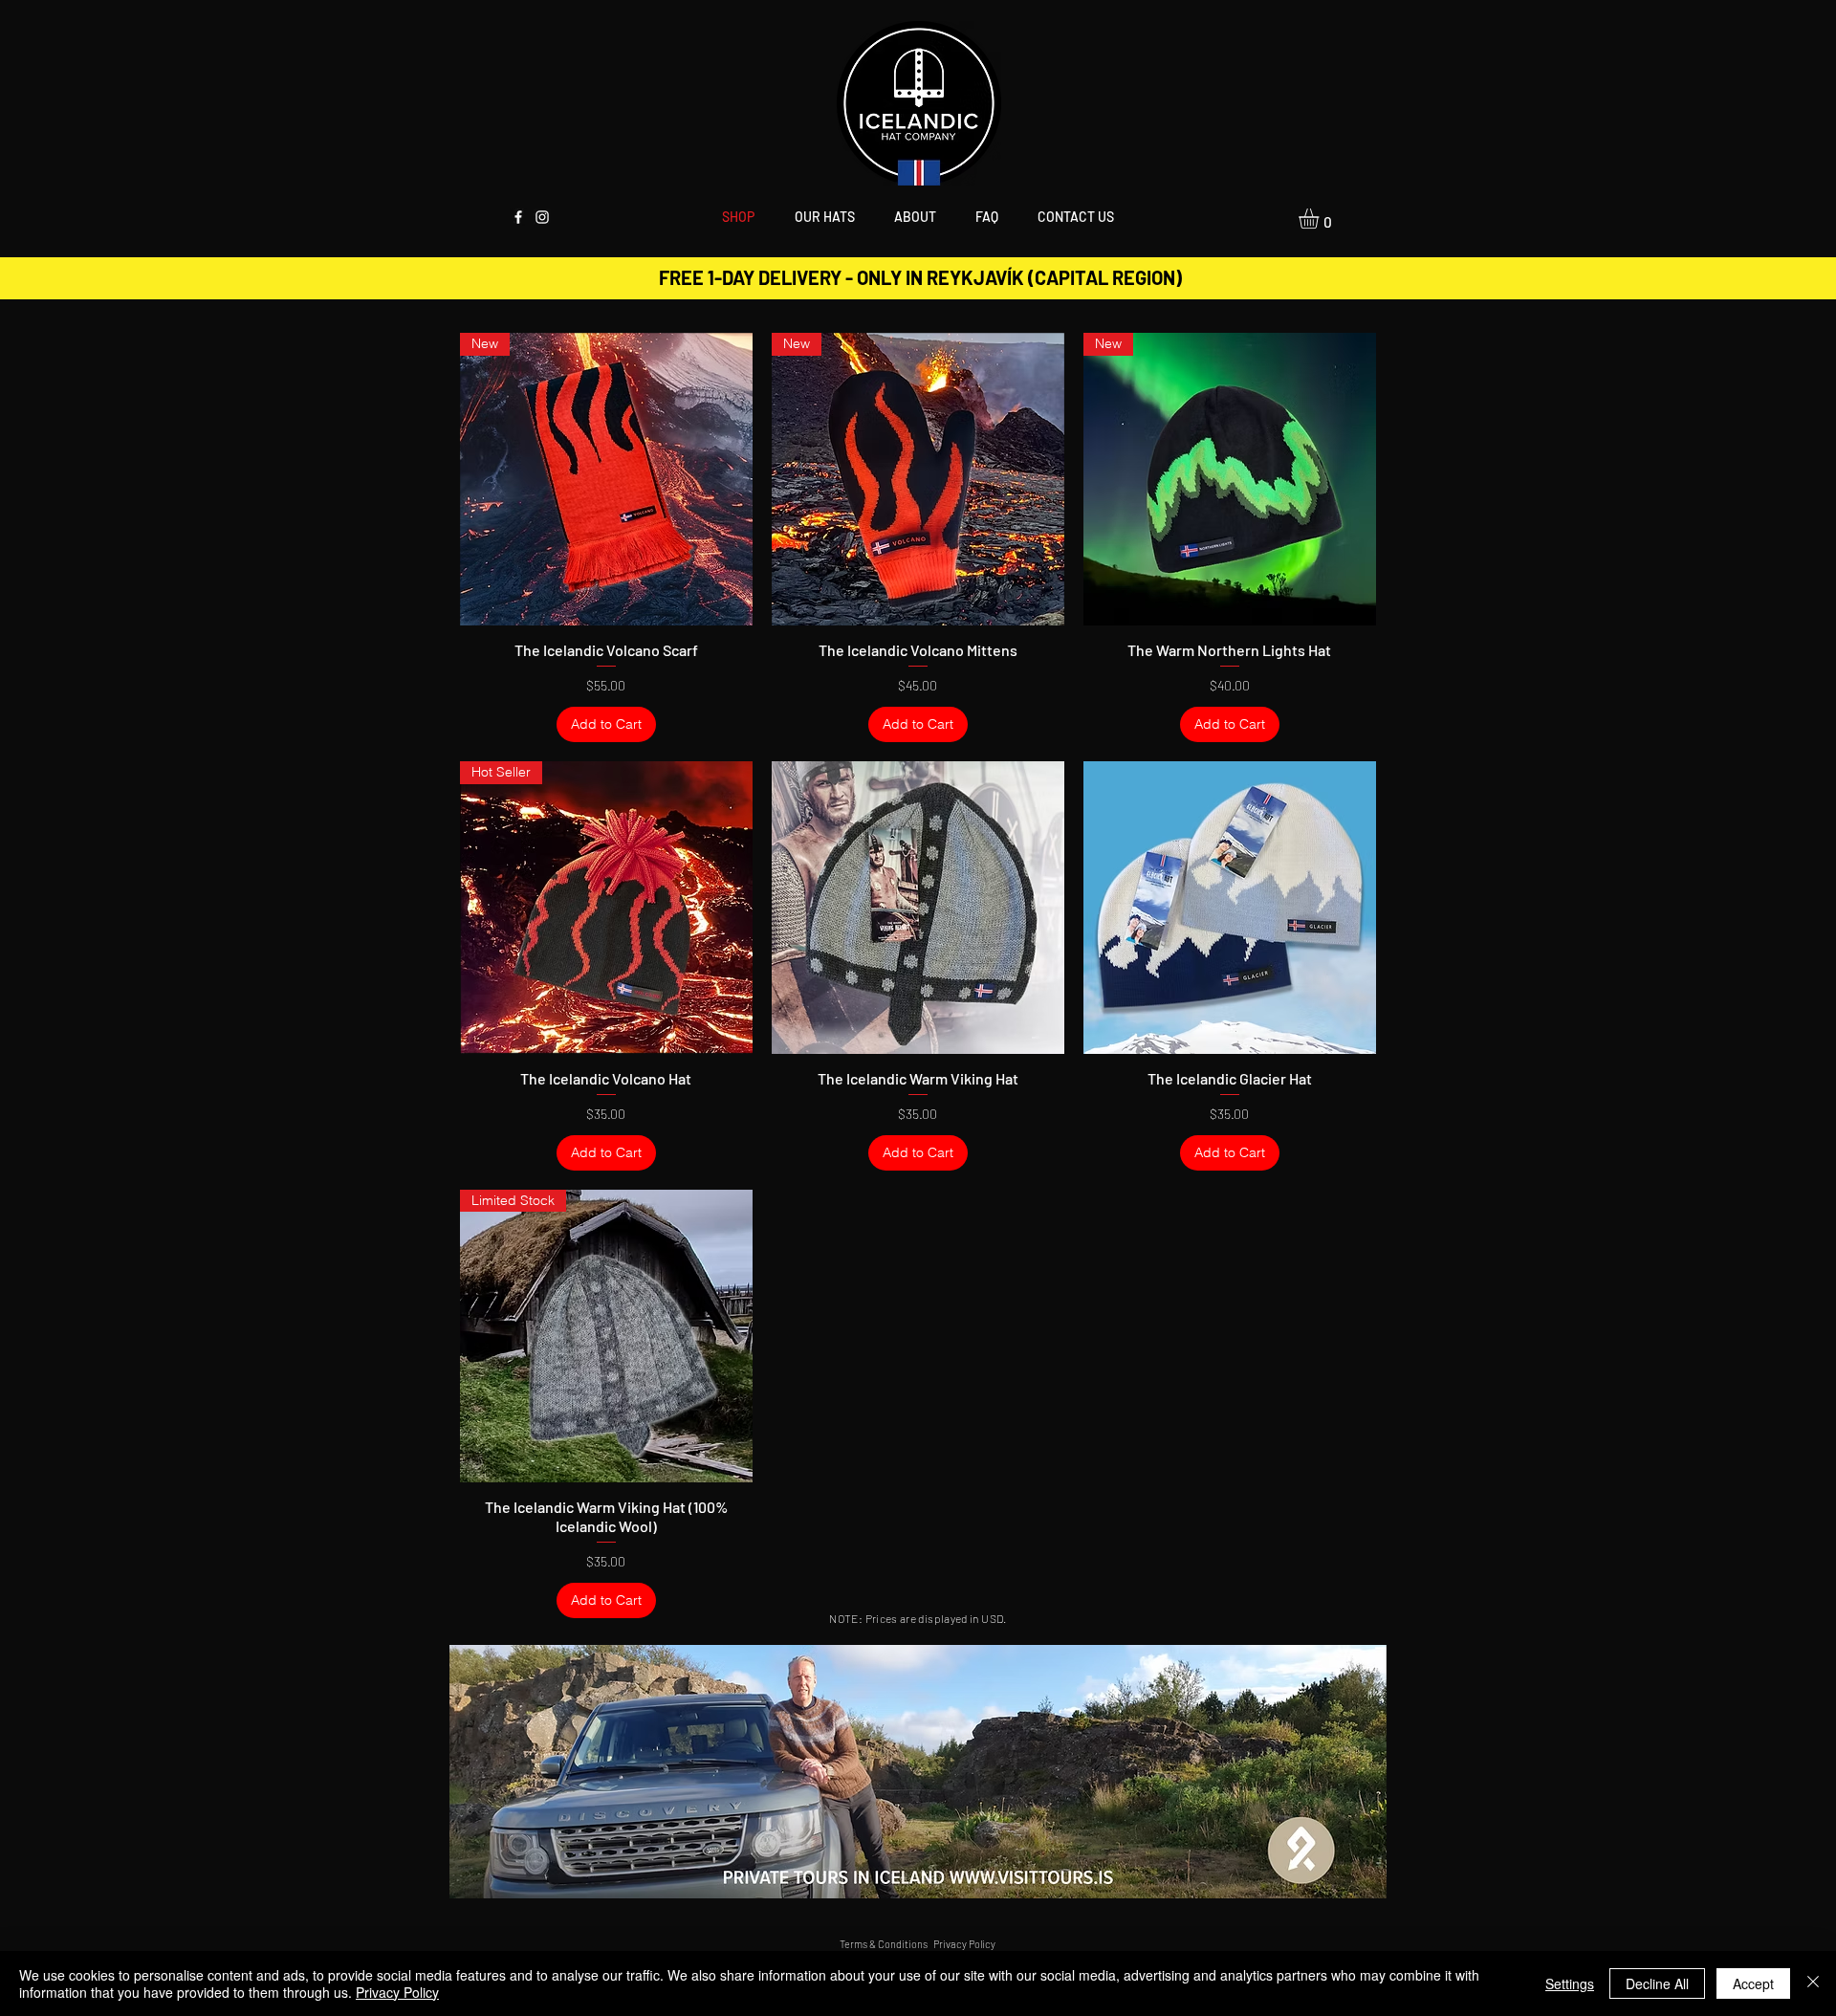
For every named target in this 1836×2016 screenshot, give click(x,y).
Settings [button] (1570, 1983)
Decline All (1657, 1983)
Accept (1753, 1983)
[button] (824, 216)
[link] (1321, 219)
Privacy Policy (397, 1992)
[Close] (1813, 1983)
